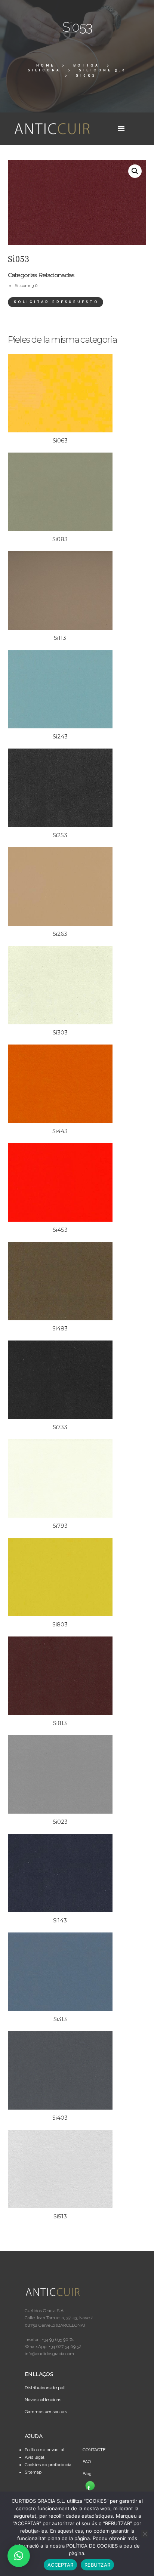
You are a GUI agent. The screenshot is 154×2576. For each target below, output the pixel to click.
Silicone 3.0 (103, 70)
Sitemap (33, 2472)
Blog (87, 2474)
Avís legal (34, 2457)
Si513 (60, 2216)
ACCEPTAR (60, 2565)
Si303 (60, 1032)
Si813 (60, 1723)
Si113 (60, 638)
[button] (135, 171)
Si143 (60, 1920)
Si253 (60, 835)
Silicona (44, 70)
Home (46, 65)
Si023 (60, 1822)
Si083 (60, 539)
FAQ (87, 2462)
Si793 (60, 1526)
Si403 (60, 2118)
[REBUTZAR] (145, 2534)
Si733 (60, 1427)
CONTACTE (94, 2450)
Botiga (87, 65)
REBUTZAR (97, 2565)
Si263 (60, 934)
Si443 (60, 1131)
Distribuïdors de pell (45, 2388)
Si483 (60, 1328)
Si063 (60, 440)
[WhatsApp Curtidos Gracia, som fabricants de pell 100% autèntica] (90, 2486)
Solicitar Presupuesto (56, 302)
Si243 (60, 736)
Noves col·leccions (43, 2400)
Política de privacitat (45, 2450)
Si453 (60, 1230)
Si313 (60, 2019)
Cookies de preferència (48, 2465)
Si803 (60, 1624)
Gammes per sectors (46, 2412)
